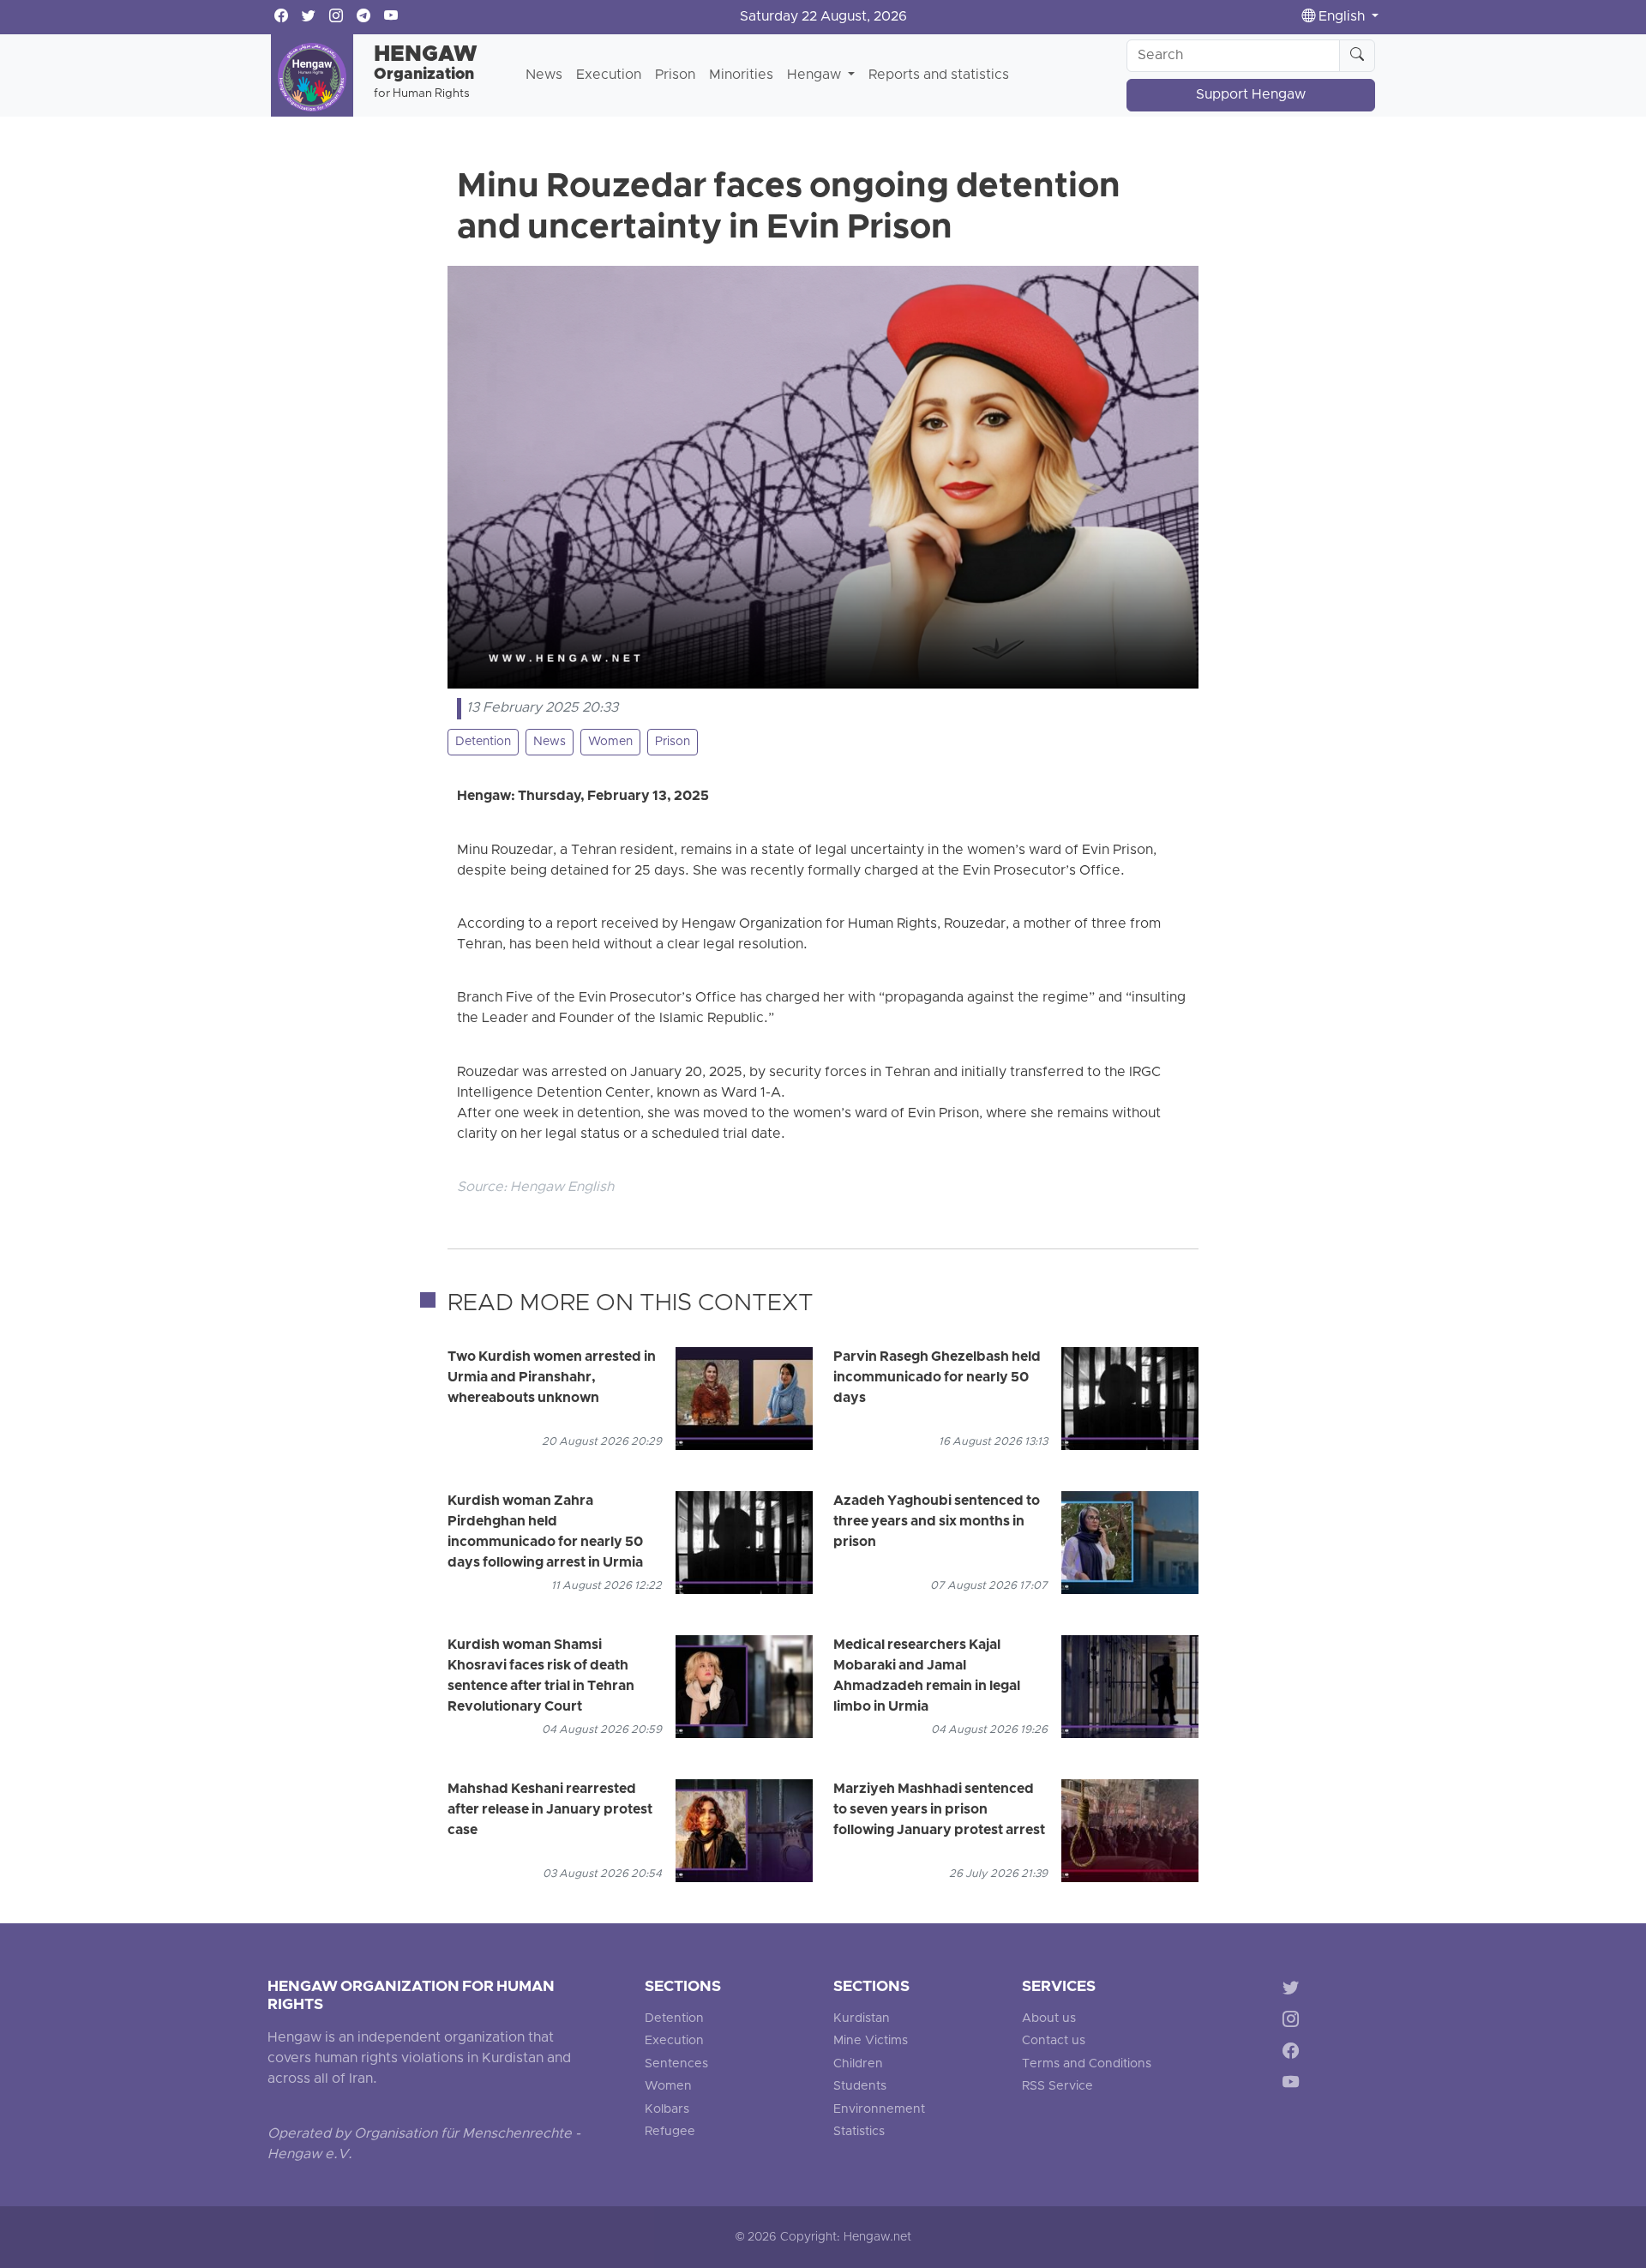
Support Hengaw (1251, 95)
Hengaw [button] (816, 75)
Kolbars (667, 2110)
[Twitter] (1294, 1991)
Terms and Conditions (1087, 2064)
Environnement (879, 2110)
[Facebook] (1294, 2054)
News (544, 75)
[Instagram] (1294, 2022)
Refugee (670, 2132)
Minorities (741, 75)
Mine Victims (871, 2041)
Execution (609, 75)
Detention (483, 742)
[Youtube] (1294, 2085)
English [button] (1342, 17)
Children (858, 2064)
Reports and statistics (939, 75)
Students (860, 2087)
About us (1049, 2019)
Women (610, 742)
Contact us (1054, 2041)
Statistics (859, 2132)
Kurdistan (862, 2019)
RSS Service (1057, 2087)
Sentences (676, 2064)
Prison (675, 75)
